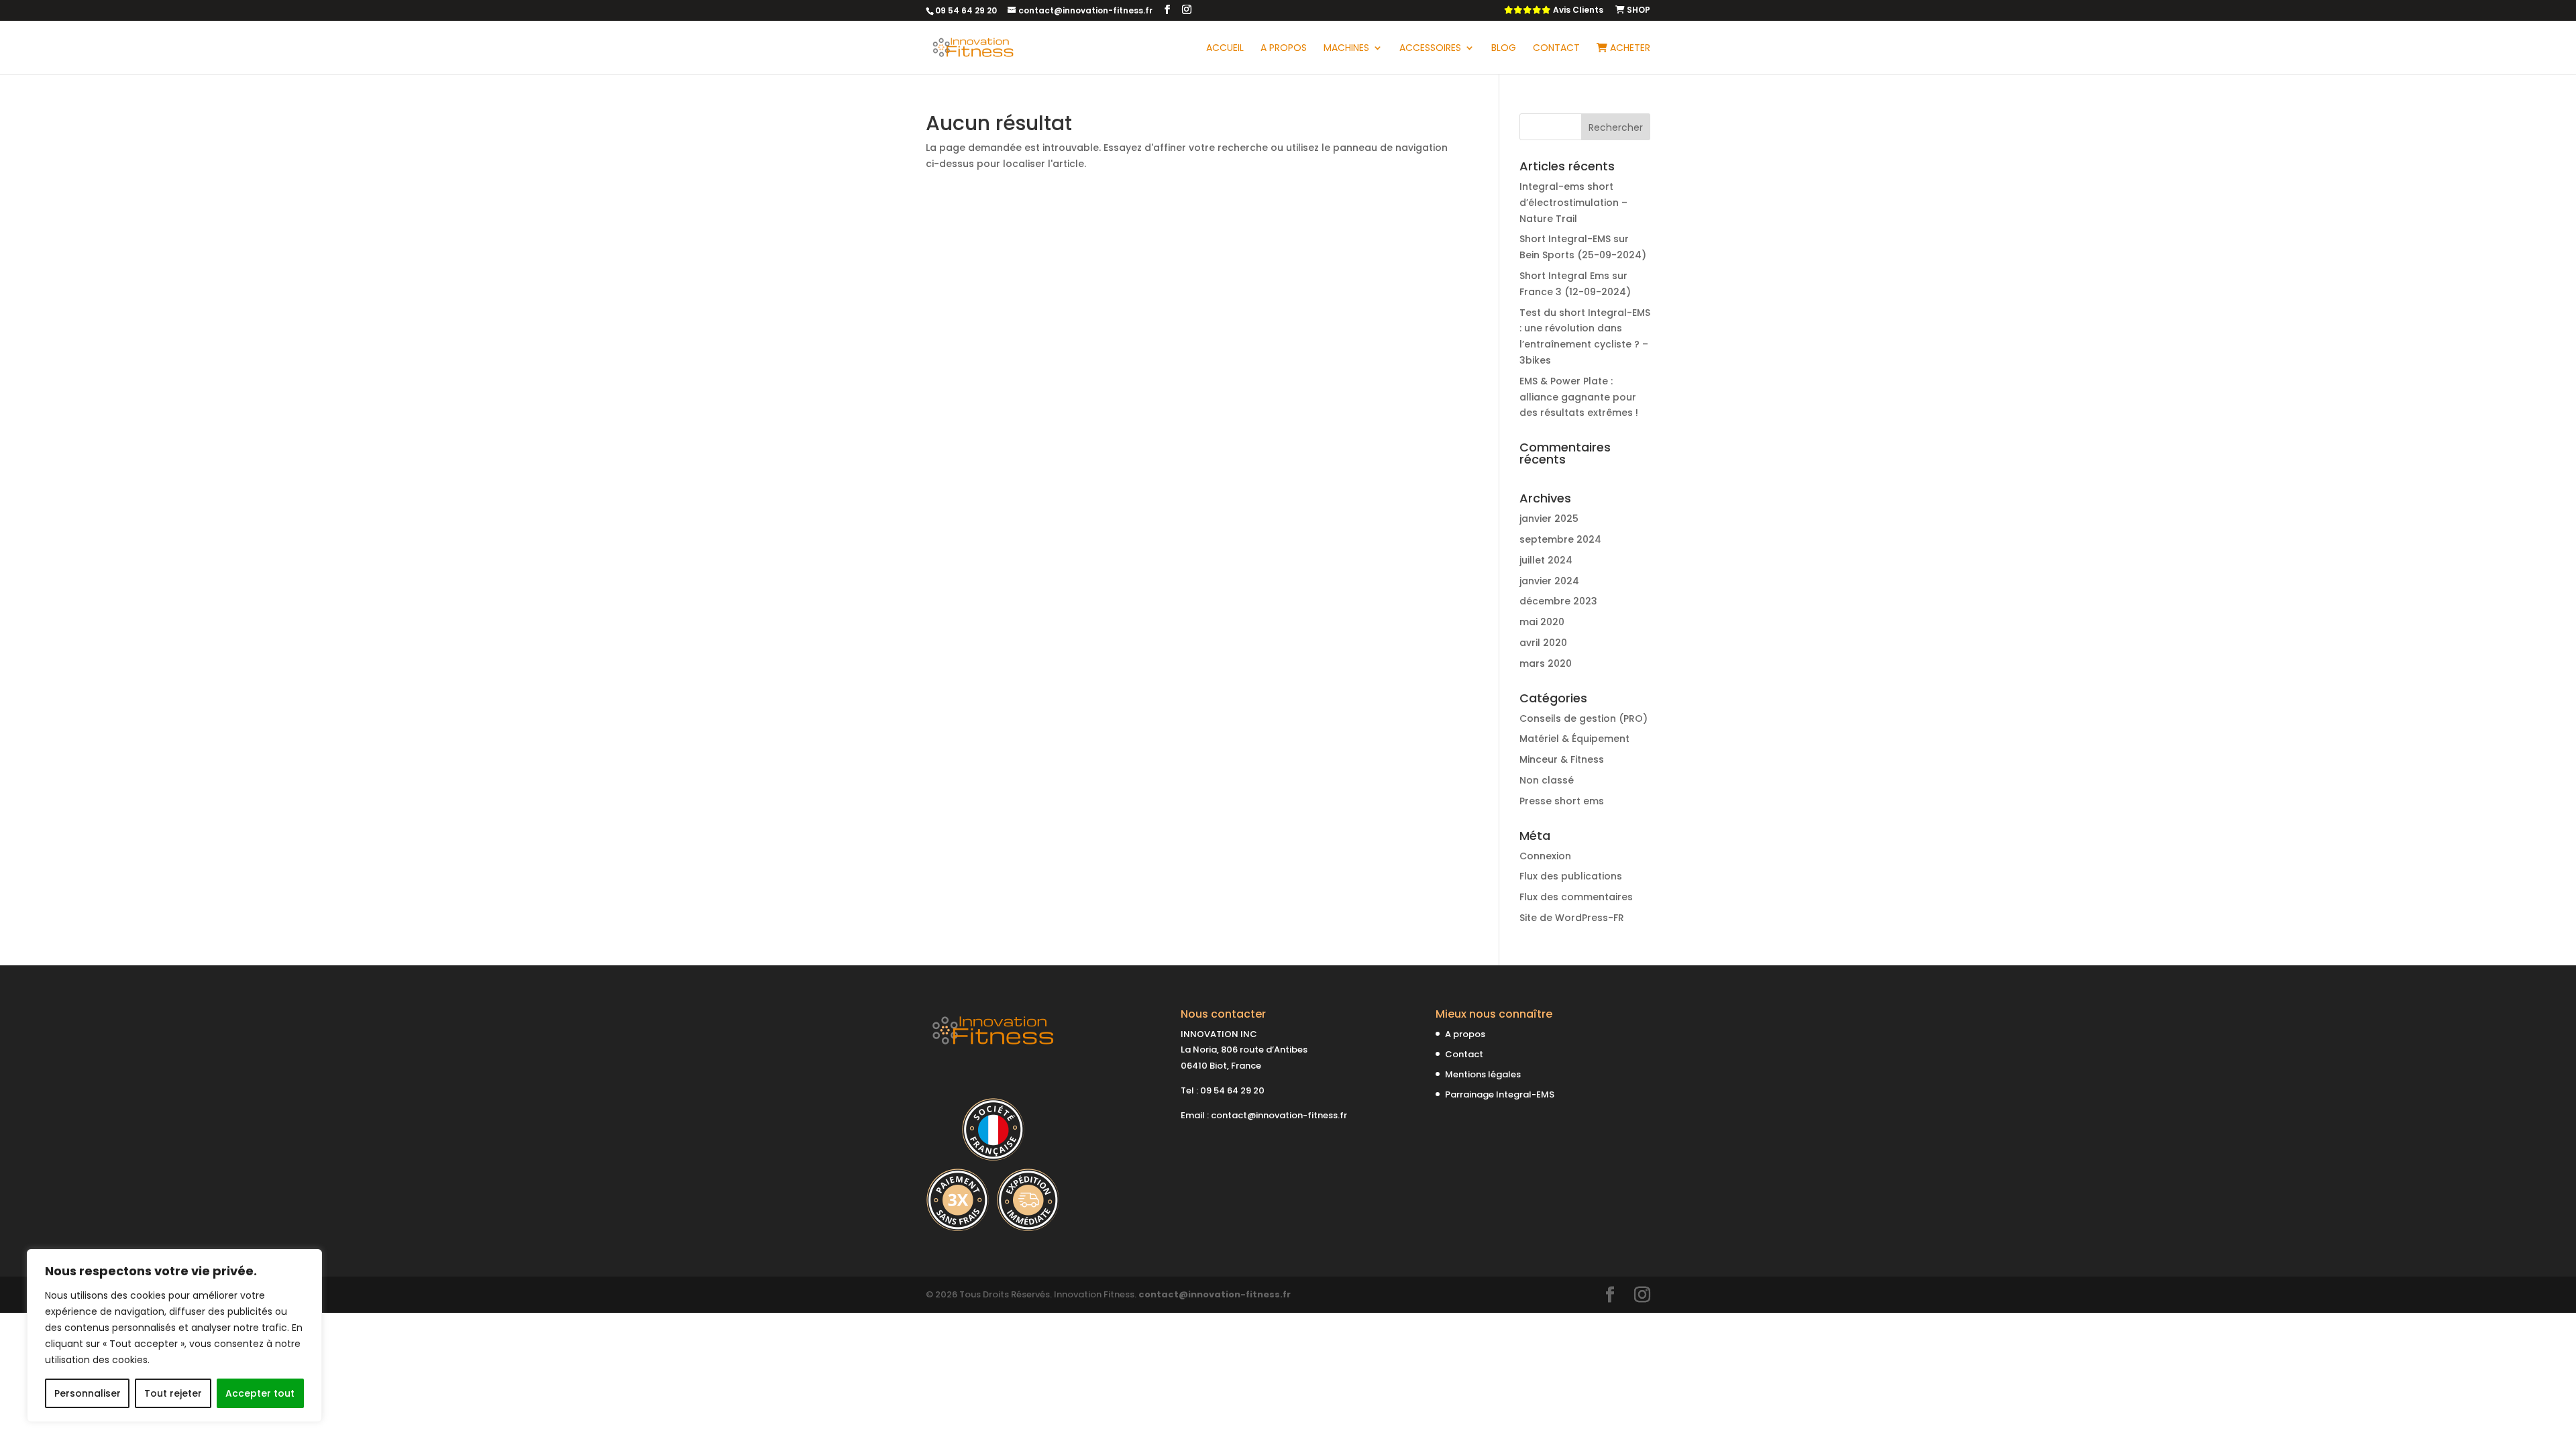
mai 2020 (1542, 622)
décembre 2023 (1558, 601)
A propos (1284, 49)
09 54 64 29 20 (1232, 1090)
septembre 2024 (1560, 539)
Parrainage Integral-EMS (1500, 1094)
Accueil (1225, 49)
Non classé (1547, 780)
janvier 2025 (1549, 519)
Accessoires (1430, 49)
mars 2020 (1546, 663)
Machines (1346, 49)
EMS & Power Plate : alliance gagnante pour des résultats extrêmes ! (1579, 397)
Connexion (1545, 856)
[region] (174, 1336)
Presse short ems (1562, 801)
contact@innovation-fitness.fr (1279, 1115)
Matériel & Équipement (1574, 739)
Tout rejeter (173, 1393)
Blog (1504, 49)
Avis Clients (1577, 11)
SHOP (1638, 11)
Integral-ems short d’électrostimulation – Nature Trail (1573, 203)
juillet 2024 (1546, 560)
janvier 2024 (1549, 581)
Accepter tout (260, 1393)
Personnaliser (88, 1393)
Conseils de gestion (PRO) (1584, 718)
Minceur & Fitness (1562, 759)
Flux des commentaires (1576, 897)
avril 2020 (1543, 643)
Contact (1556, 49)
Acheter (1629, 49)
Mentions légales (1483, 1074)
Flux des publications (1571, 876)
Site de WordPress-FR (1572, 918)
